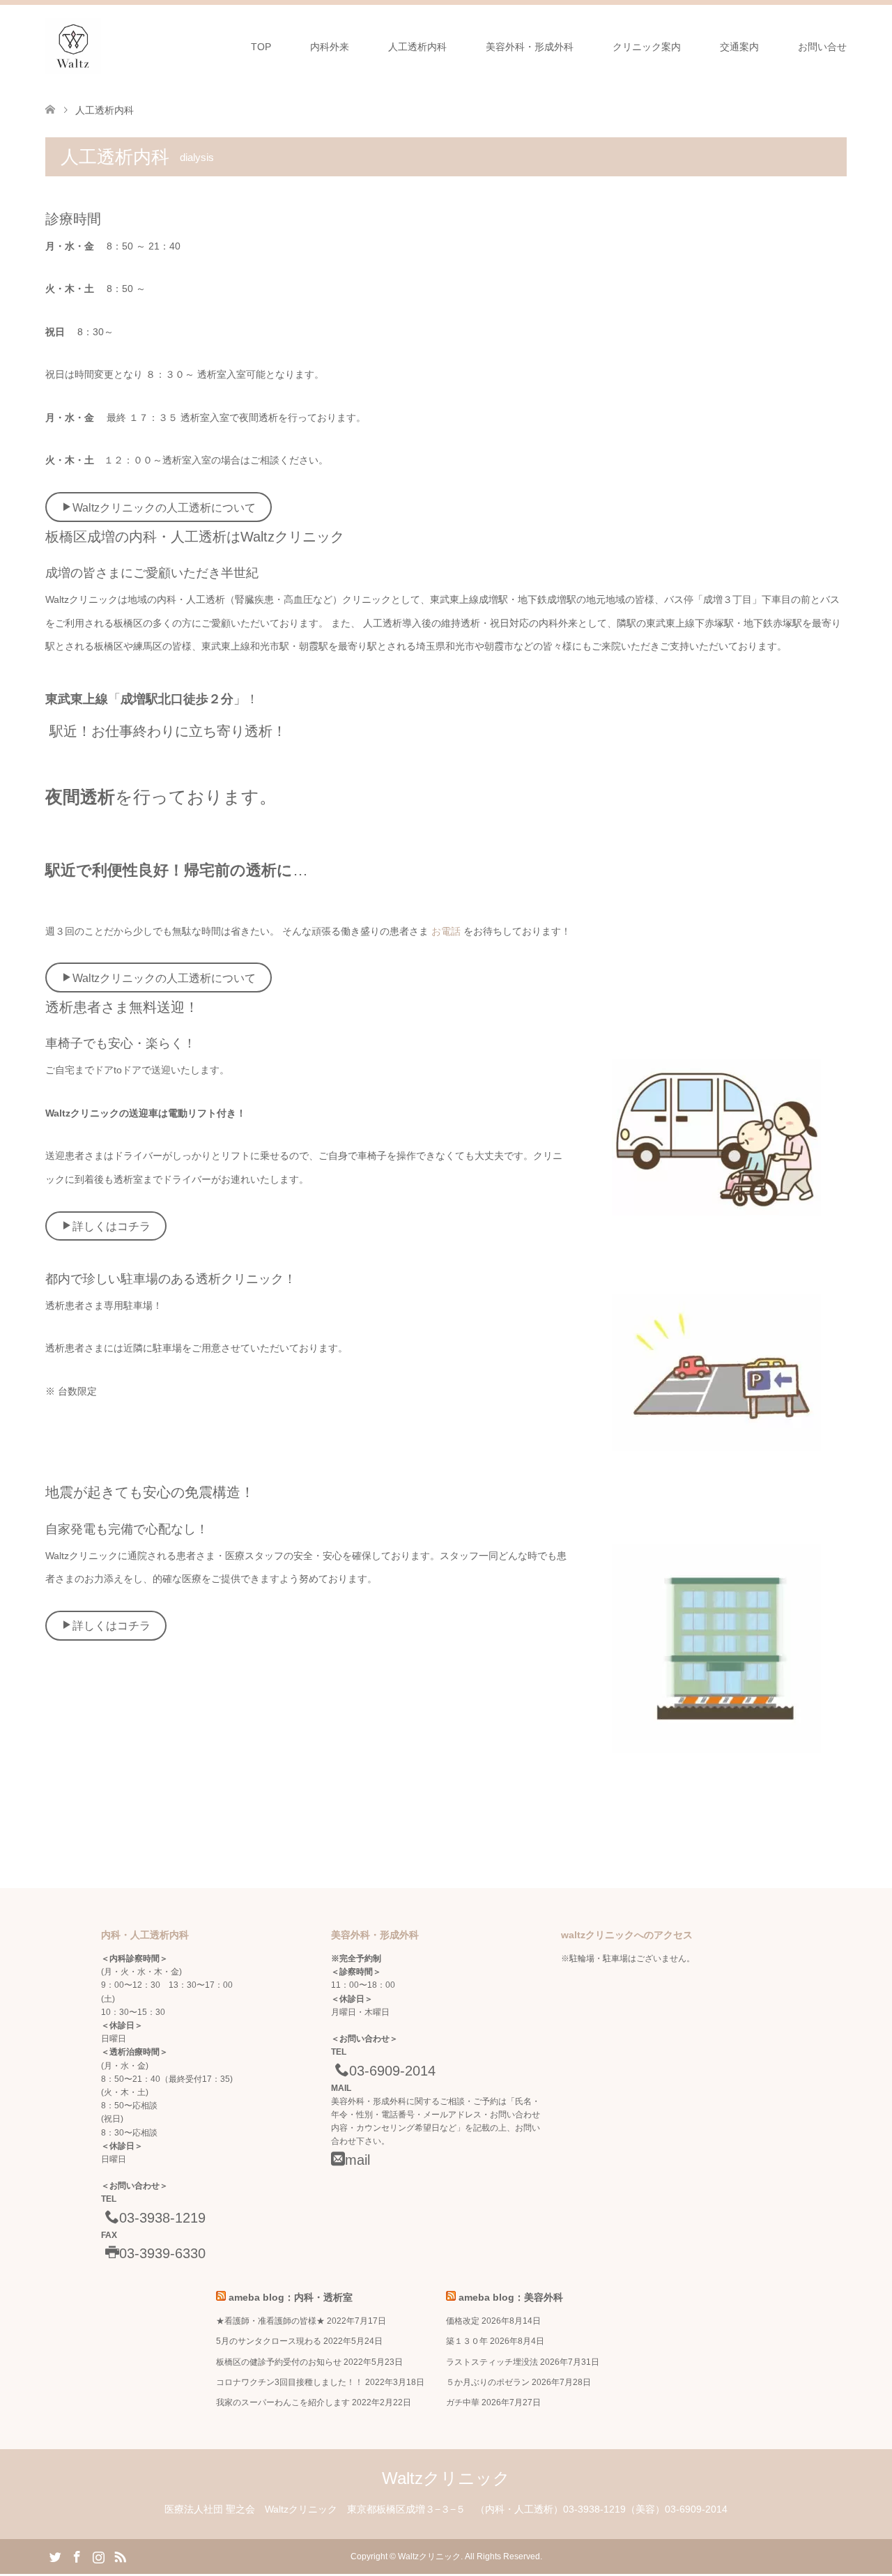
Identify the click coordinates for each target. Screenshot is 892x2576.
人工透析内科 (417, 47)
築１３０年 (467, 2341)
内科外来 (330, 47)
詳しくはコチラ (111, 1226)
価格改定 (463, 2321)
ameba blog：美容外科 (511, 2297)
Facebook (77, 2556)
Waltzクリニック (446, 2478)
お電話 (447, 931)
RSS (120, 2556)
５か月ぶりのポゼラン (488, 2382)
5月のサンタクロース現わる (269, 2341)
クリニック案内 (647, 47)
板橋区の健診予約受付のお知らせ (279, 2362)
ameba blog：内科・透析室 (291, 2297)
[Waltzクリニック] (73, 46)
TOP (261, 47)
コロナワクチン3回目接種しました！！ (290, 2382)
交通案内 (739, 47)
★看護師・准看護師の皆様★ (270, 2321)
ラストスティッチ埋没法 (492, 2362)
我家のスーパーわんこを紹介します (283, 2402)
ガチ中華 (463, 2402)
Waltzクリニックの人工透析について (164, 508)
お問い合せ (822, 47)
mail (357, 2160)
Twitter (55, 2556)
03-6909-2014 (392, 2071)
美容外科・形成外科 (530, 47)
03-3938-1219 (162, 2218)
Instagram (98, 2556)
